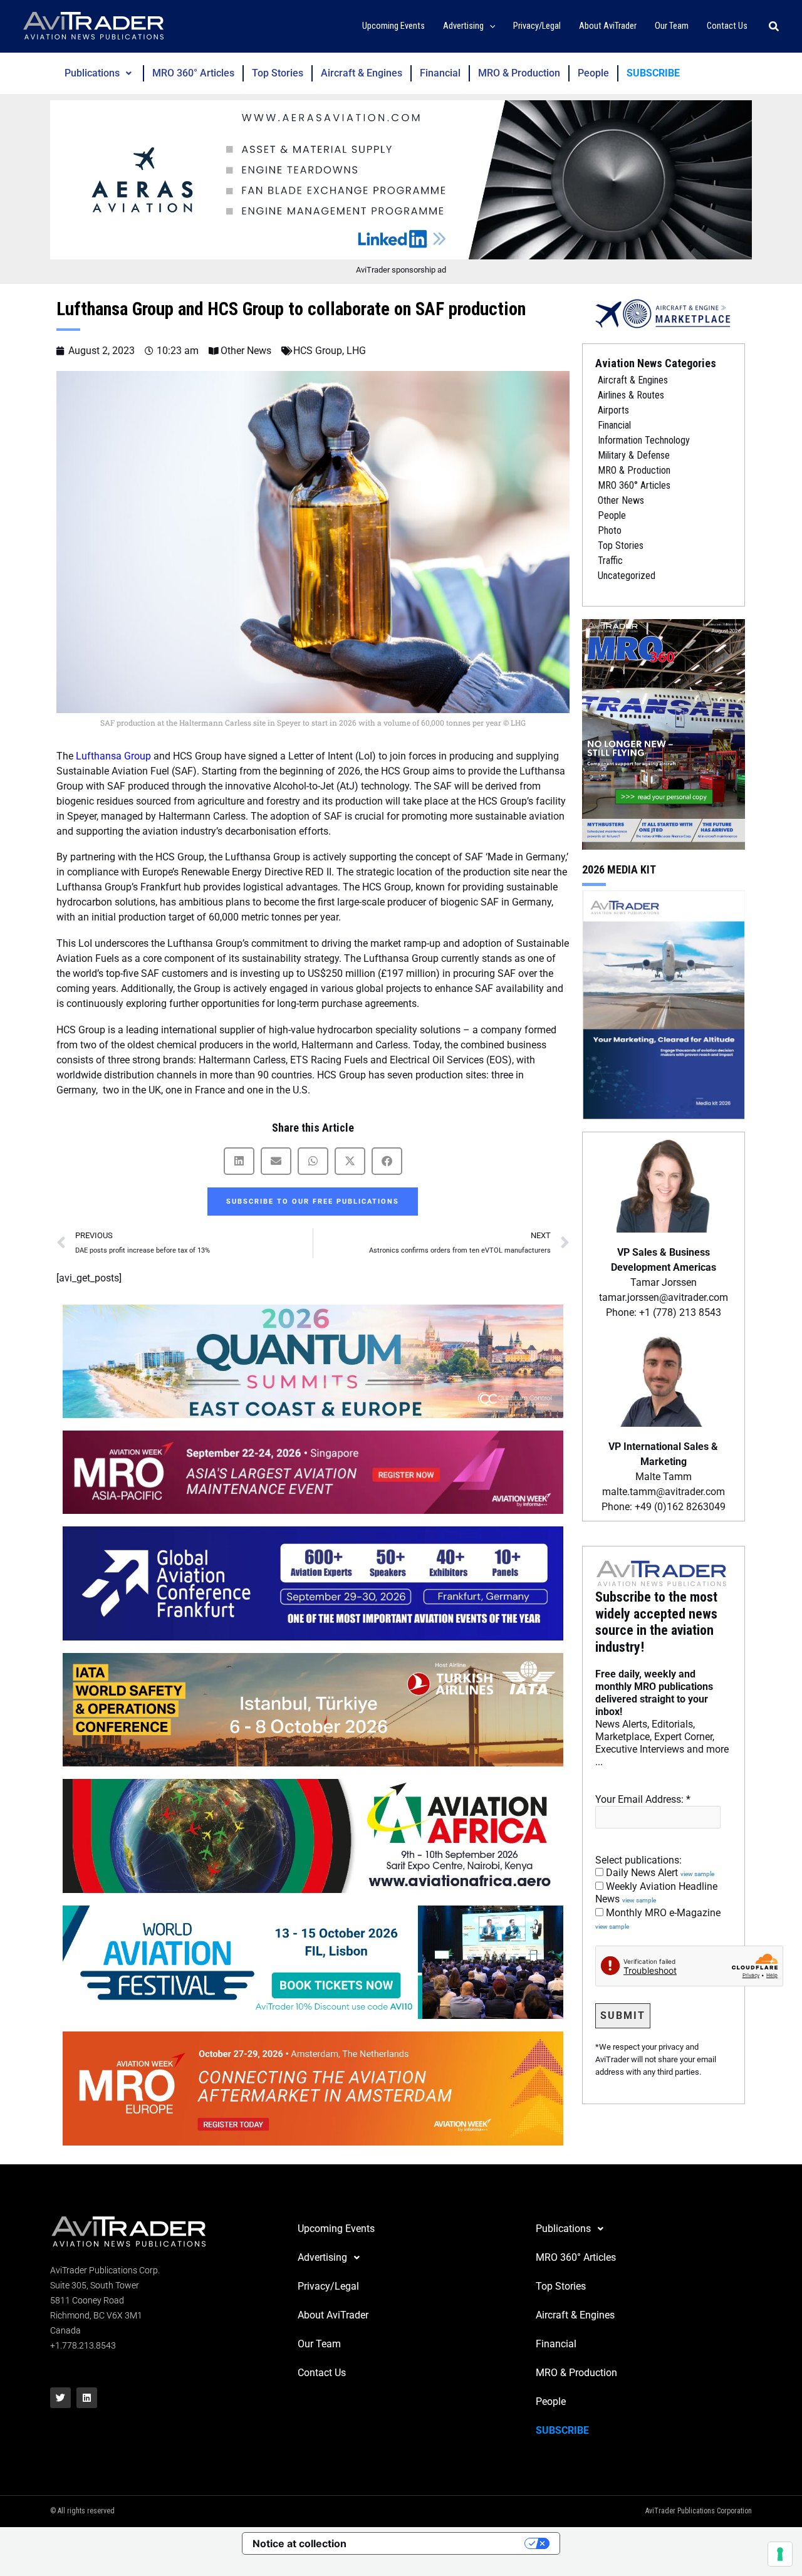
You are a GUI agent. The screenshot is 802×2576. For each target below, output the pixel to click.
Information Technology (644, 440)
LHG (356, 351)
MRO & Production (519, 73)
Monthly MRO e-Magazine (658, 1919)
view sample (697, 1874)
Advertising (322, 2257)
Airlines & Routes (631, 395)
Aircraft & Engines (362, 73)
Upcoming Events (336, 2229)
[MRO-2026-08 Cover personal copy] (664, 733)
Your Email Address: (643, 1799)
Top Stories (278, 73)
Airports (613, 410)
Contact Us (322, 2373)
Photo (610, 530)
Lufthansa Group (112, 756)
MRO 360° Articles (193, 73)
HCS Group (318, 351)
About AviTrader (333, 2315)
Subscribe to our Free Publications (313, 1202)
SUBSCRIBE (653, 73)
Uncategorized (627, 576)
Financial (440, 73)
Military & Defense (634, 455)
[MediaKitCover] (664, 1004)
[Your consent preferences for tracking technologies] (780, 2554)
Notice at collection (299, 2543)
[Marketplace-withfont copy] (664, 313)
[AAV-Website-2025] (401, 180)
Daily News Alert (659, 1873)
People (593, 73)
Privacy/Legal (328, 2286)
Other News (246, 351)
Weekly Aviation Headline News (656, 1893)
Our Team (319, 2344)
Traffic (610, 561)
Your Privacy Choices (442, 2543)
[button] (490, 27)
